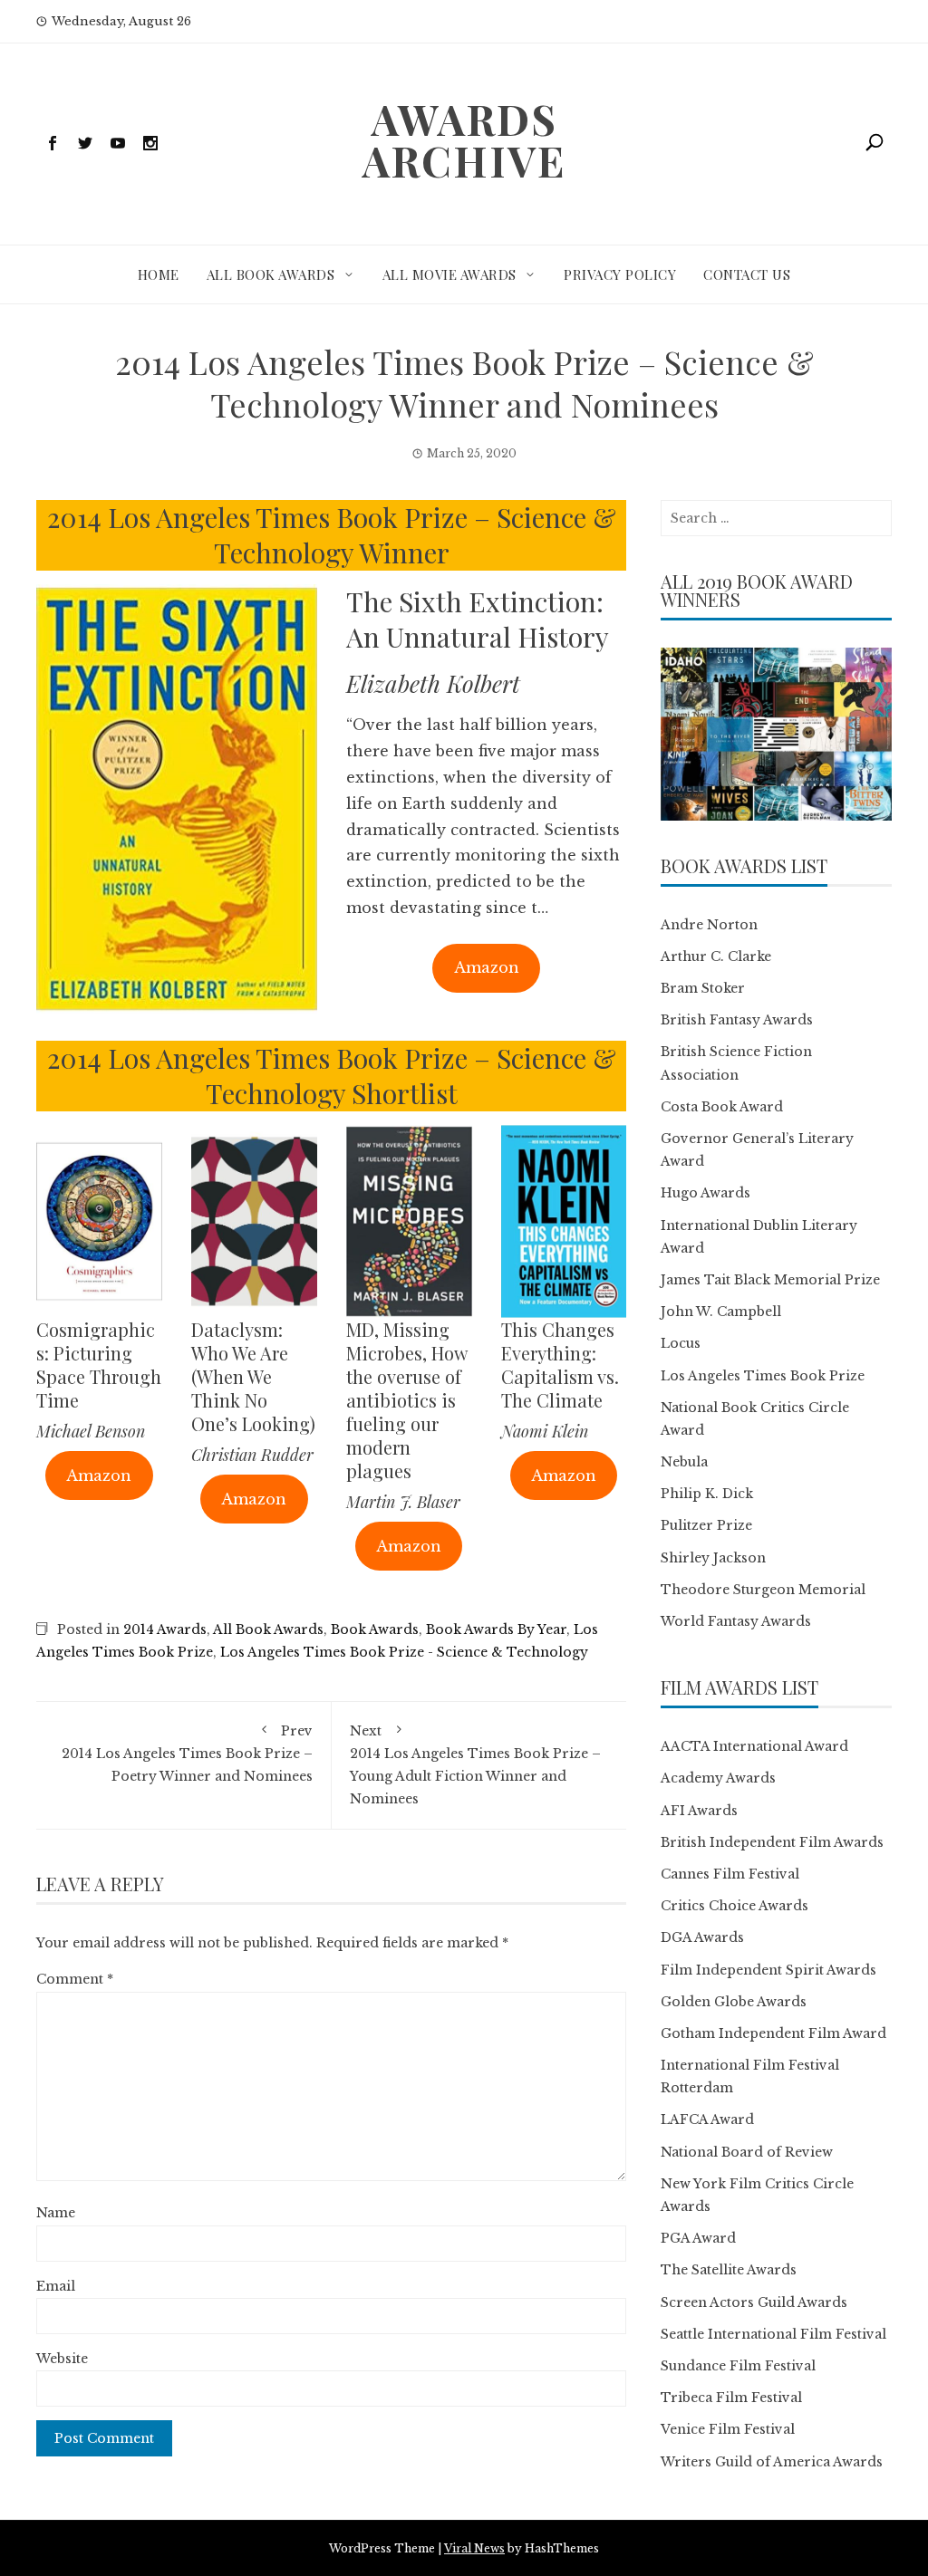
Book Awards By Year (496, 1629)
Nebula (684, 1462)
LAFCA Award (707, 2119)
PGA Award (698, 2238)
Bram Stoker (703, 988)
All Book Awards (271, 274)
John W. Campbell (721, 1312)
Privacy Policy (620, 274)
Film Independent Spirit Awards (768, 1970)
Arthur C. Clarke (716, 956)
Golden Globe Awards (734, 2002)
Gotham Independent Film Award (773, 2033)
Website (62, 2359)
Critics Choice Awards (735, 1906)
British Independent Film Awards (772, 1842)
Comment (75, 1979)
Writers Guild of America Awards (772, 2462)
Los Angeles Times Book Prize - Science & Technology (404, 1652)
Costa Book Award (722, 1107)
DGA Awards (702, 1937)
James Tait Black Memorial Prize (770, 1280)
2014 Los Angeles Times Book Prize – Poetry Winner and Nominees (187, 1754)
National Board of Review (747, 2152)
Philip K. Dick (707, 1494)
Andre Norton (709, 925)
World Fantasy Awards (736, 1621)
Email (56, 2286)
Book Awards (375, 1629)
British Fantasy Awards (737, 1020)
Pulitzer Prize (706, 1525)
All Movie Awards (449, 274)
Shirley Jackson (713, 1558)
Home (159, 274)
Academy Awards (718, 1778)
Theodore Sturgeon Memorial (763, 1590)
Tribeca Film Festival (731, 2398)
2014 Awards (165, 1629)
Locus (681, 1343)
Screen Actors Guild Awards (754, 2302)
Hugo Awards (706, 1193)
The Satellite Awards (729, 2270)
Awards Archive (464, 139)
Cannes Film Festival (730, 1874)
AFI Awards (699, 1811)
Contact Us (747, 274)
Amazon (487, 967)
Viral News (474, 2548)
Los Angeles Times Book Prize (763, 1376)
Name (56, 2213)
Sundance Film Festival (738, 2366)
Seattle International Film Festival (773, 2334)
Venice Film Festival (728, 2429)
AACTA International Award (754, 1746)
